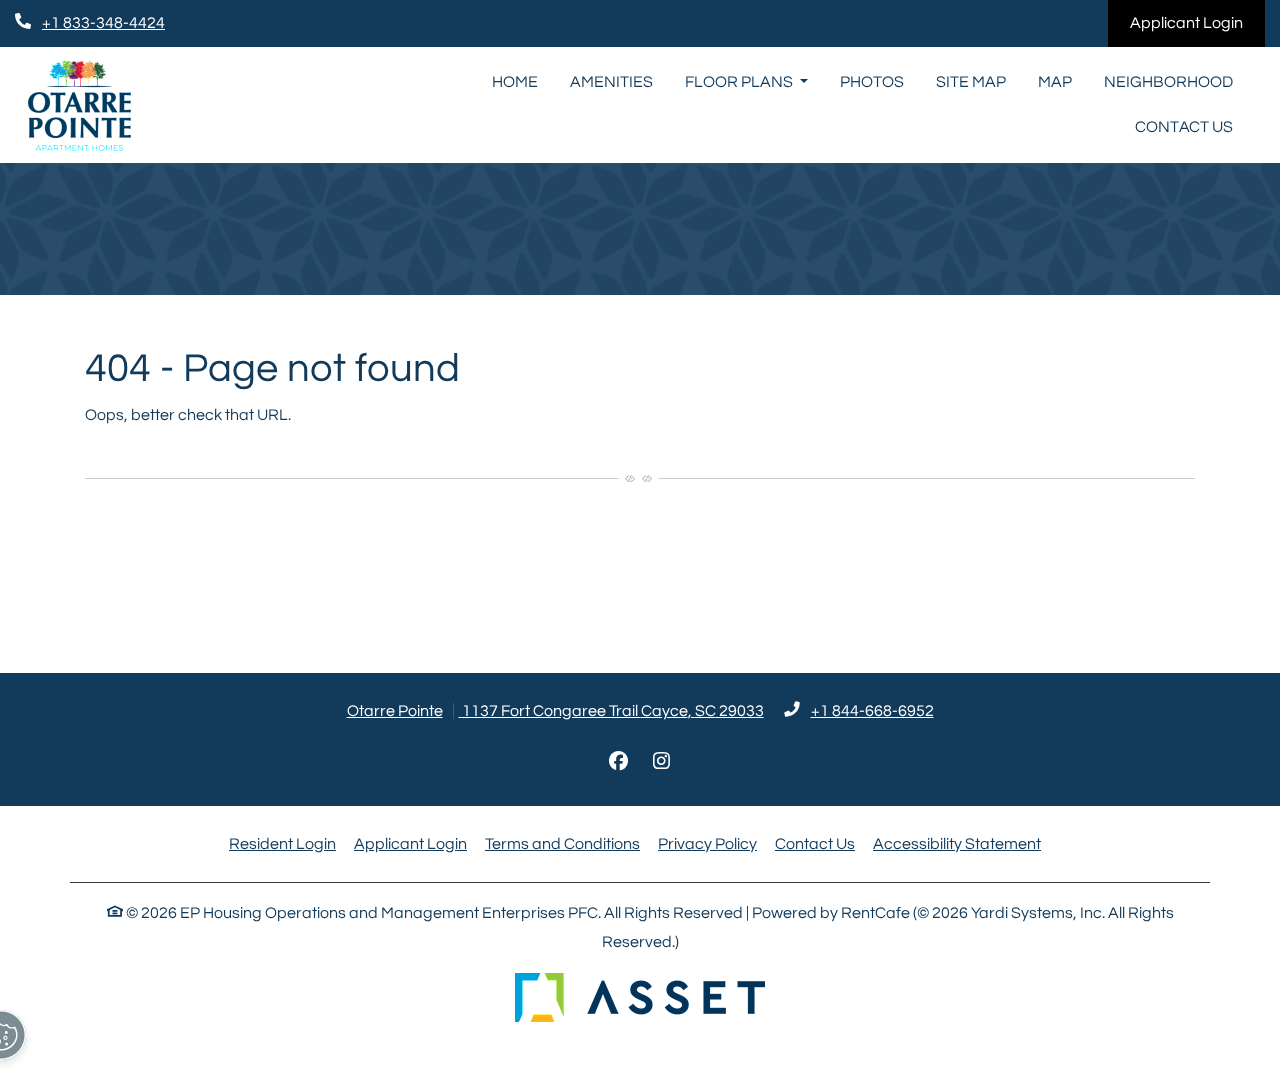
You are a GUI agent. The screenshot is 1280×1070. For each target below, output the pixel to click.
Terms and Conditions (562, 843)
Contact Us (1184, 127)
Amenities (611, 82)
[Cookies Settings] (30, 1035)
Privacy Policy (707, 843)
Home (515, 82)
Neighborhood (1168, 82)
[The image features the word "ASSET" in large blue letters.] (640, 997)
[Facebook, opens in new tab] (619, 762)
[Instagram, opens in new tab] (662, 762)
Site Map (971, 82)
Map (1055, 82)
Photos (872, 82)
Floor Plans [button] (740, 82)
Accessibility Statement (957, 843)
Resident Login (282, 843)
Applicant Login (1197, 22)
